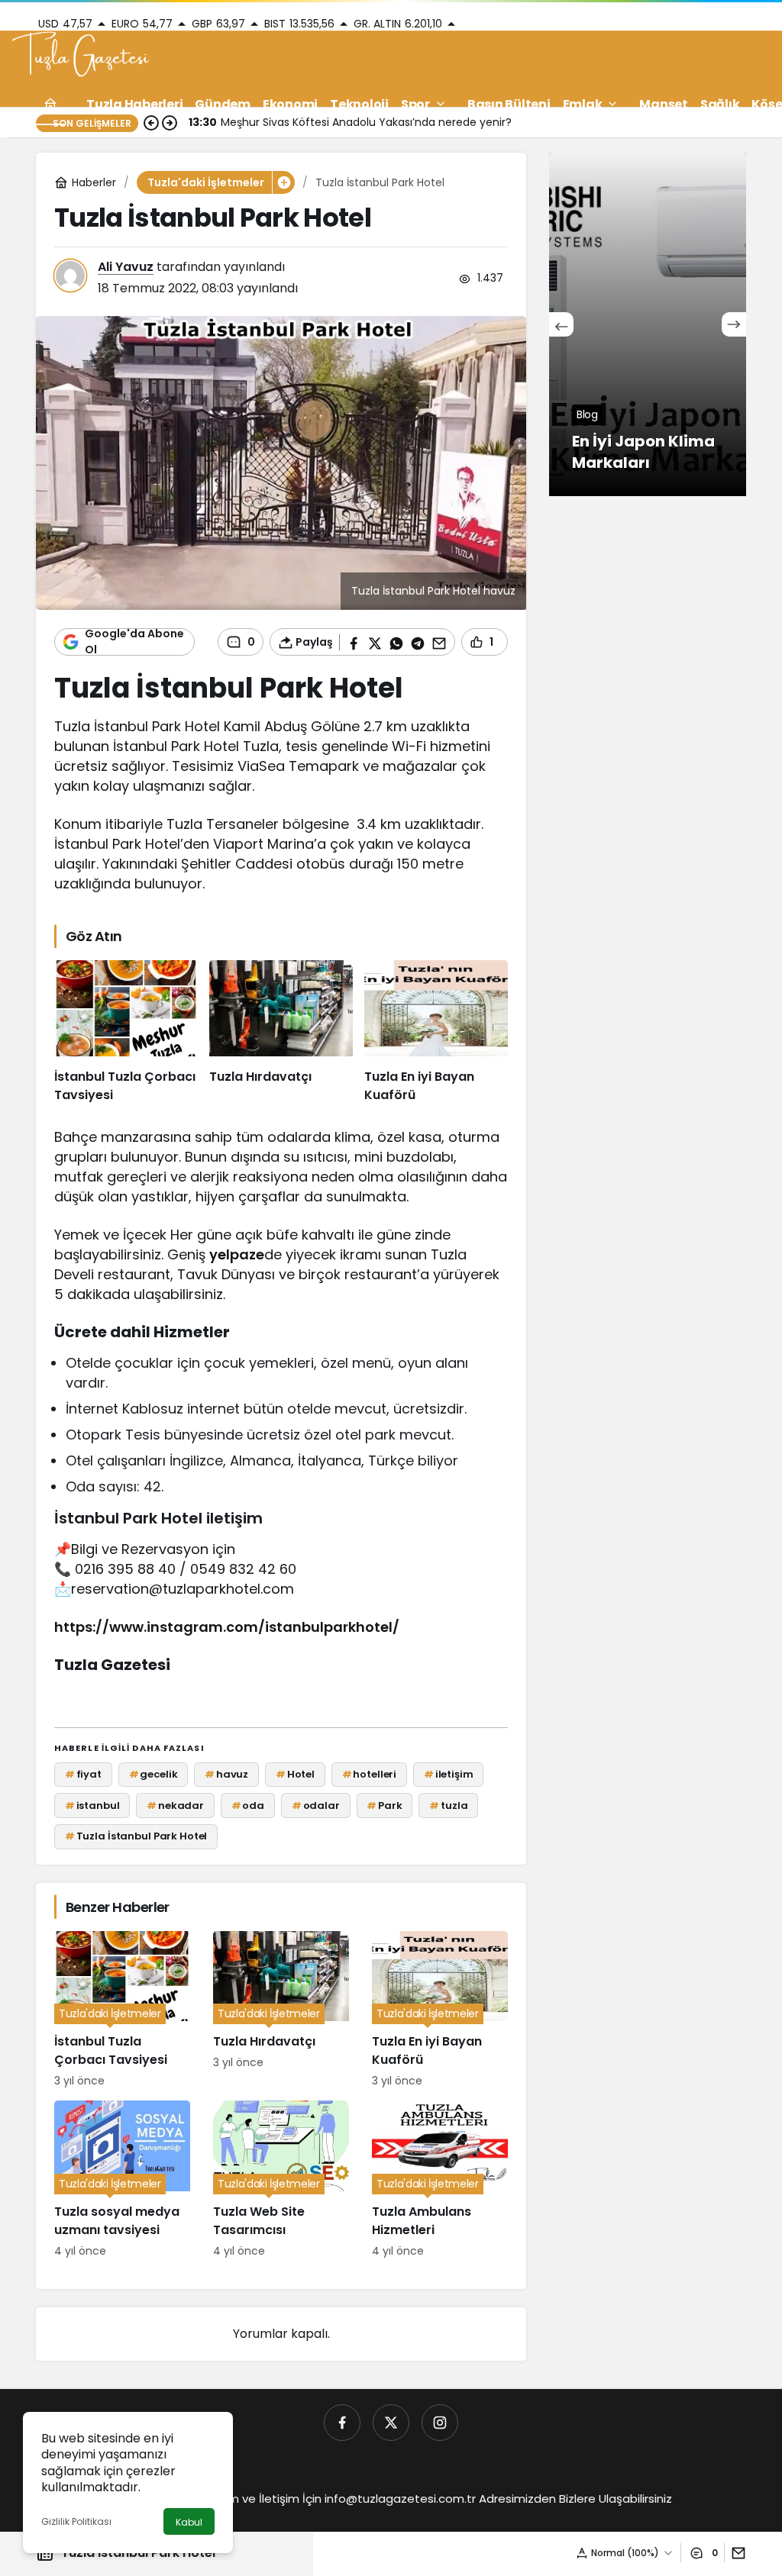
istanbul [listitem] (92, 1805)
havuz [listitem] (226, 1774)
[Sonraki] (734, 324)
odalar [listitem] (316, 1805)
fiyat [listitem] (83, 1774)
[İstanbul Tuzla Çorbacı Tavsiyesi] (126, 1032)
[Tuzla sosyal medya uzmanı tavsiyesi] (122, 2180)
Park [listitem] (384, 1805)
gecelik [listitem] (153, 1774)
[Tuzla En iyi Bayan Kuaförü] (436, 1032)
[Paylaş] (735, 2553)
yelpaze (237, 1254)
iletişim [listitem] (449, 1774)
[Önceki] (561, 324)
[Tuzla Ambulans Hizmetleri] (440, 2180)
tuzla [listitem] (448, 1805)
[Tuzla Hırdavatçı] (281, 1032)
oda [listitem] (248, 1805)
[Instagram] (440, 2423)
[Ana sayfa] (50, 104)
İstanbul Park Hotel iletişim (158, 1518)
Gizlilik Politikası (76, 2521)
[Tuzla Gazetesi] (80, 56)
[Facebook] (342, 2423)
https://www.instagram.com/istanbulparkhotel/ (227, 1627)
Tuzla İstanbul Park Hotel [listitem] (136, 1836)
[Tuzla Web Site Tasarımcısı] (281, 2180)
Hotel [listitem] (295, 1774)
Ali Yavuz (126, 267)
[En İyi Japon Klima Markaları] (648, 324)
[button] (283, 182)
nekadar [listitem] (175, 1805)
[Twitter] (391, 2423)
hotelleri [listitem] (370, 1774)
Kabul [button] (189, 2522)
